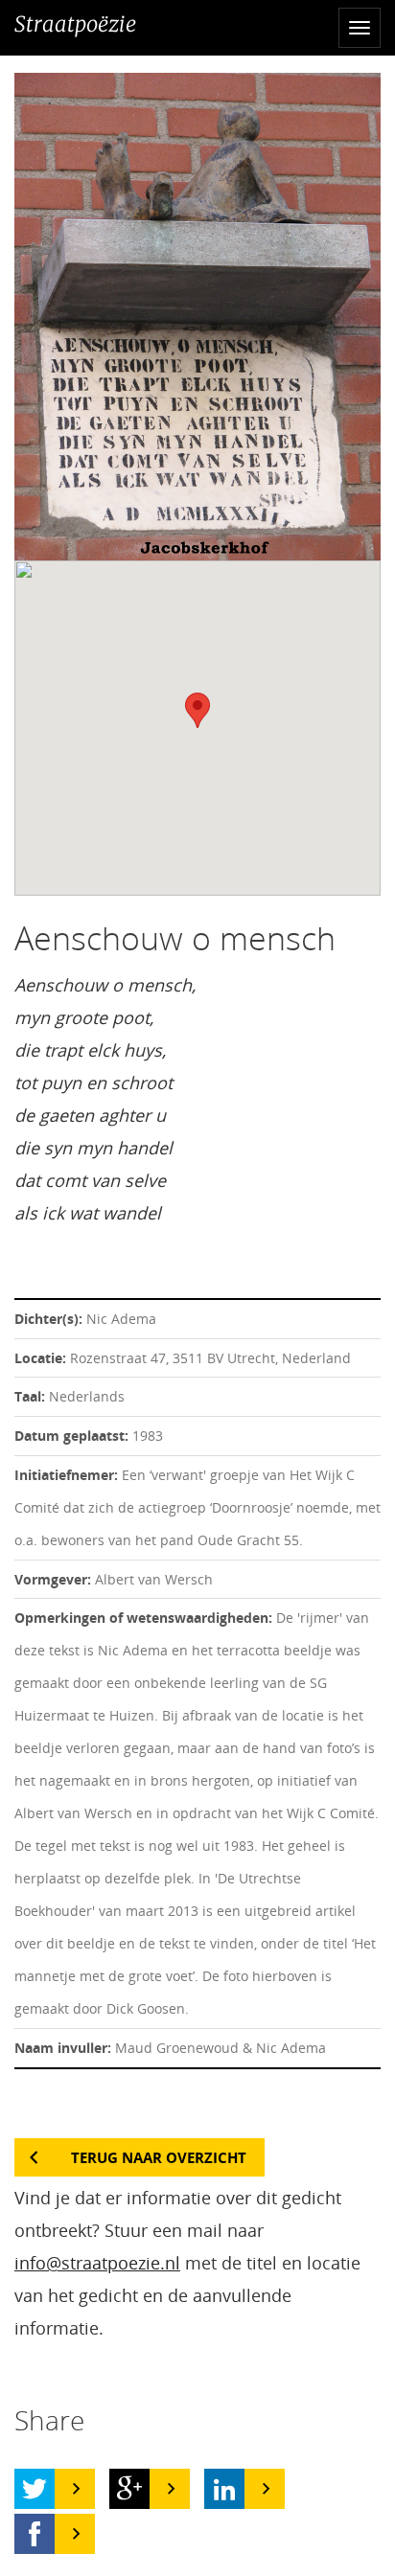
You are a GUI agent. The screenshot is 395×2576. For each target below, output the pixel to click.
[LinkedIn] (224, 2489)
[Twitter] (35, 2489)
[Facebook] (35, 2534)
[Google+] (129, 2489)
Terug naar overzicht (159, 2157)
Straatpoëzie (75, 24)
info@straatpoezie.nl (97, 2263)
